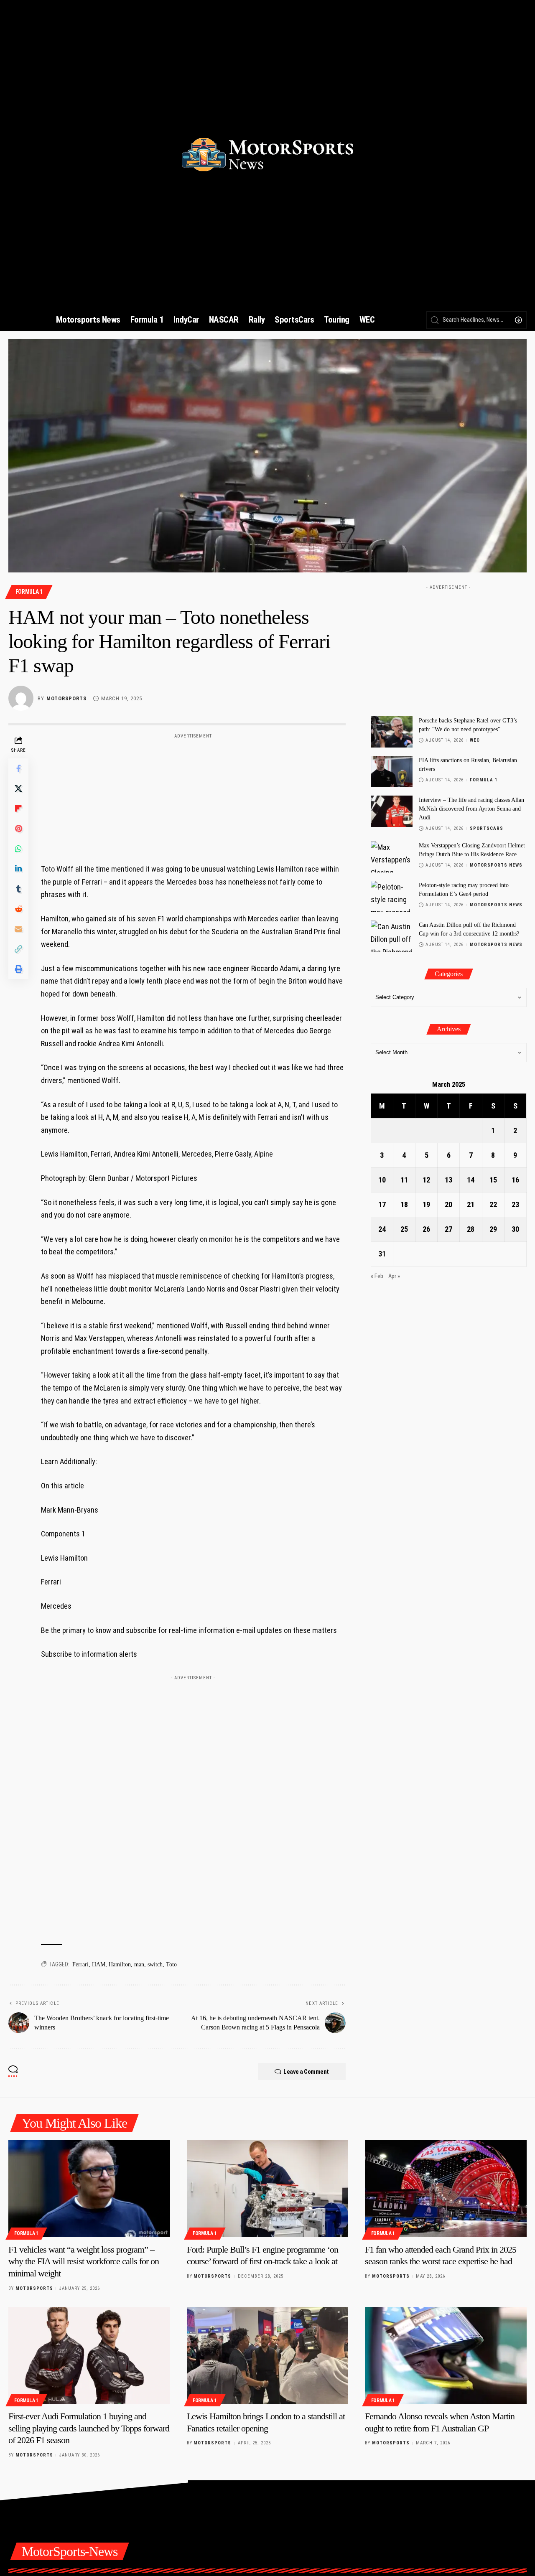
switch (155, 1964)
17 (382, 1204)
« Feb (377, 1276)
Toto (171, 1964)
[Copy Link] (18, 949)
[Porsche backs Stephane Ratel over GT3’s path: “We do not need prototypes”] (392, 732)
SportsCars (487, 828)
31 (382, 1254)
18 (404, 1204)
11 (404, 1180)
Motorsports (66, 698)
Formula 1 (29, 592)
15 (493, 1180)
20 (448, 1204)
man (139, 1964)
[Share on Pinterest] (18, 829)
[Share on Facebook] (18, 769)
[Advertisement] (193, 795)
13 (448, 1180)
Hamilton (120, 1964)
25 (404, 1229)
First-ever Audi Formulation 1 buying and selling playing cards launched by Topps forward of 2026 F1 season (89, 2428)
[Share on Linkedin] (18, 869)
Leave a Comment (306, 2072)
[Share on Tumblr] (18, 889)
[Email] (18, 929)
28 (471, 1229)
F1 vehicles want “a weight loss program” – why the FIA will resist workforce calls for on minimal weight (84, 2261)
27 (448, 1229)
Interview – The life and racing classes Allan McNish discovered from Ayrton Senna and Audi (471, 809)
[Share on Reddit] (18, 909)
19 (426, 1204)
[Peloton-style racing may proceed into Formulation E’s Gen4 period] (392, 896)
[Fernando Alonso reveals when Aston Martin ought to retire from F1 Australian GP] (446, 2355)
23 (515, 1204)
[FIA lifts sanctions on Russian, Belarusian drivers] (392, 772)
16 (515, 1180)
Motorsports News (496, 865)
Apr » (394, 1276)
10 (382, 1180)
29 (493, 1229)
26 (426, 1229)
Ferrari (80, 1964)
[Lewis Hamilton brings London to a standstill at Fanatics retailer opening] (268, 2355)
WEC (475, 740)
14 (471, 1180)
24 (382, 1229)
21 (471, 1204)
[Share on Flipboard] (18, 809)
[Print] (18, 969)
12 (426, 1180)
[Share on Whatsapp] (18, 849)
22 (493, 1204)
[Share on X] (18, 789)
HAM (99, 1964)
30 (515, 1229)
